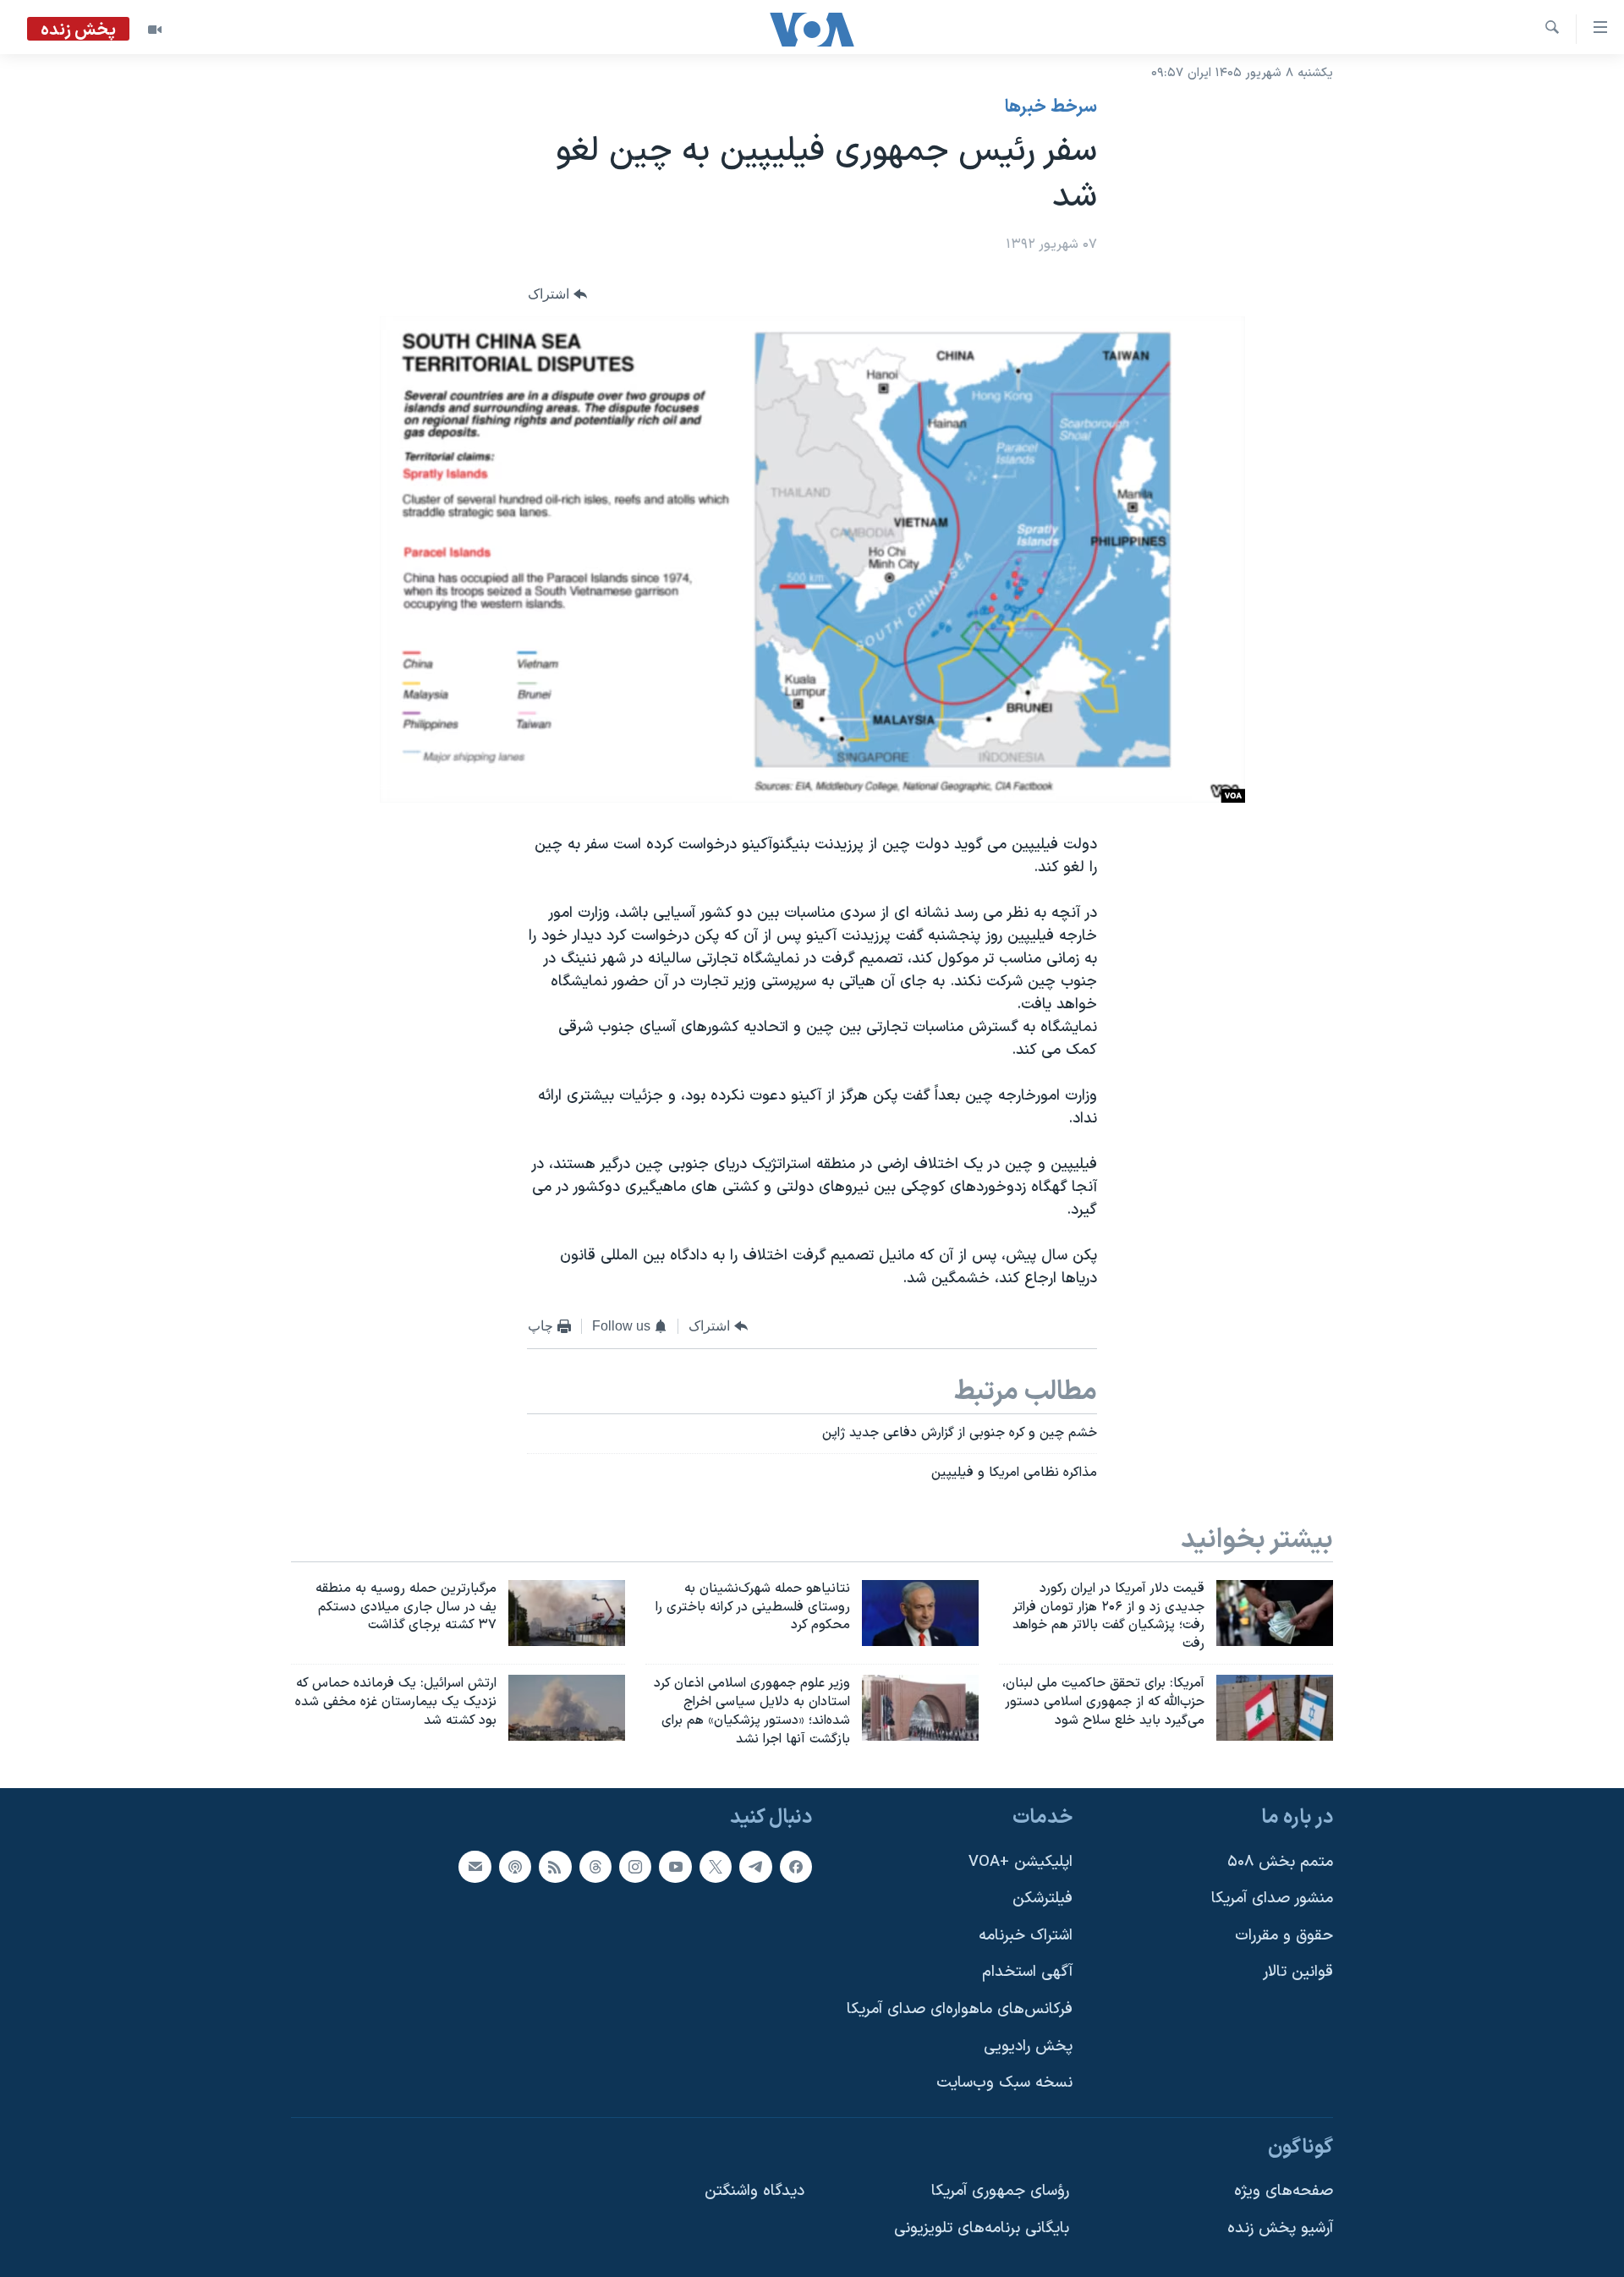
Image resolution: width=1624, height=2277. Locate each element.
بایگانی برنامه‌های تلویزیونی (982, 2228)
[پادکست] (515, 1866)
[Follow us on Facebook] (796, 1866)
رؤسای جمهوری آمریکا (1000, 2191)
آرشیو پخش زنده (1280, 2228)
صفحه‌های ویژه (1284, 2191)
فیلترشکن (1042, 1898)
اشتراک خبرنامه (1026, 1935)
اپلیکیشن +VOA (1020, 1861)
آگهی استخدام (1027, 1972)
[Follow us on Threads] (595, 1866)
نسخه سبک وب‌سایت (1004, 2083)
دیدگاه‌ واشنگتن (754, 2191)
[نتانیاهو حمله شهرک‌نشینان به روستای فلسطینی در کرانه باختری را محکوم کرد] (920, 1613)
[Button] (557, 295)
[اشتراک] (475, 1866)
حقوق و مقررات (1284, 1935)
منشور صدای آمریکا (1272, 1898)
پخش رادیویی (1028, 2046)
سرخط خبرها (1051, 107)
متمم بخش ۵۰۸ (1280, 1861)
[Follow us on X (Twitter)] (716, 1866)
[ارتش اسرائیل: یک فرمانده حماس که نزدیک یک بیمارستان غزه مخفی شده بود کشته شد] (567, 1708)
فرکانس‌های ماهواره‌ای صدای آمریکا (960, 2009)
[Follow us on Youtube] (675, 1866)
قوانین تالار (1298, 1972)
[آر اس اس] (555, 1866)
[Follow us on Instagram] (635, 1866)
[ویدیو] (155, 30)
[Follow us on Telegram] (755, 1866)
